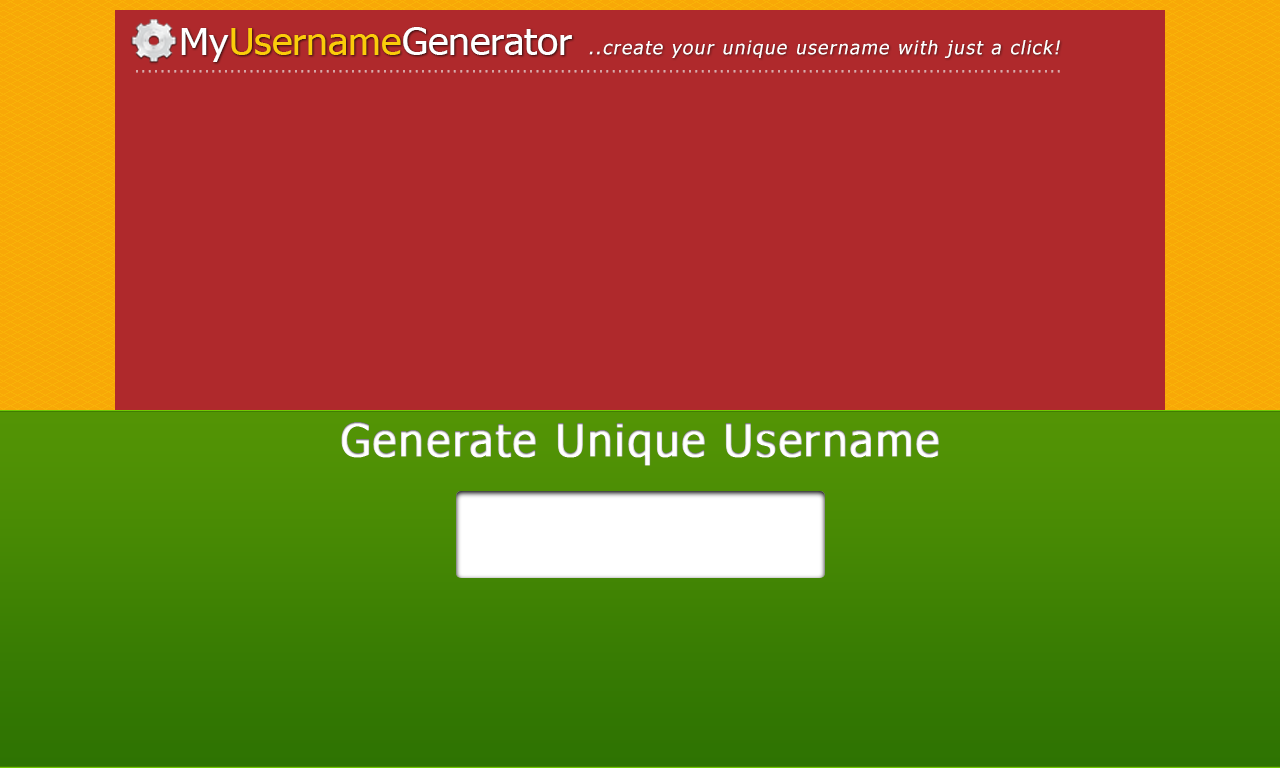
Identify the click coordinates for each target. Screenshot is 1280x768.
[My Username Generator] (640, 47)
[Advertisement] (300, 255)
